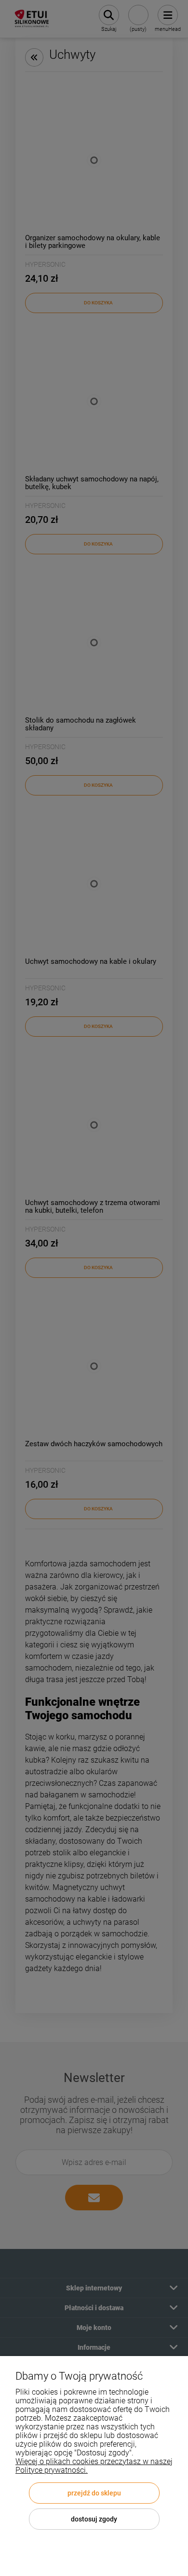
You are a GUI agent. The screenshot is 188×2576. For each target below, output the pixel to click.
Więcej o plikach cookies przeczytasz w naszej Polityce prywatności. (94, 2466)
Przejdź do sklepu (94, 2493)
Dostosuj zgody (94, 2519)
